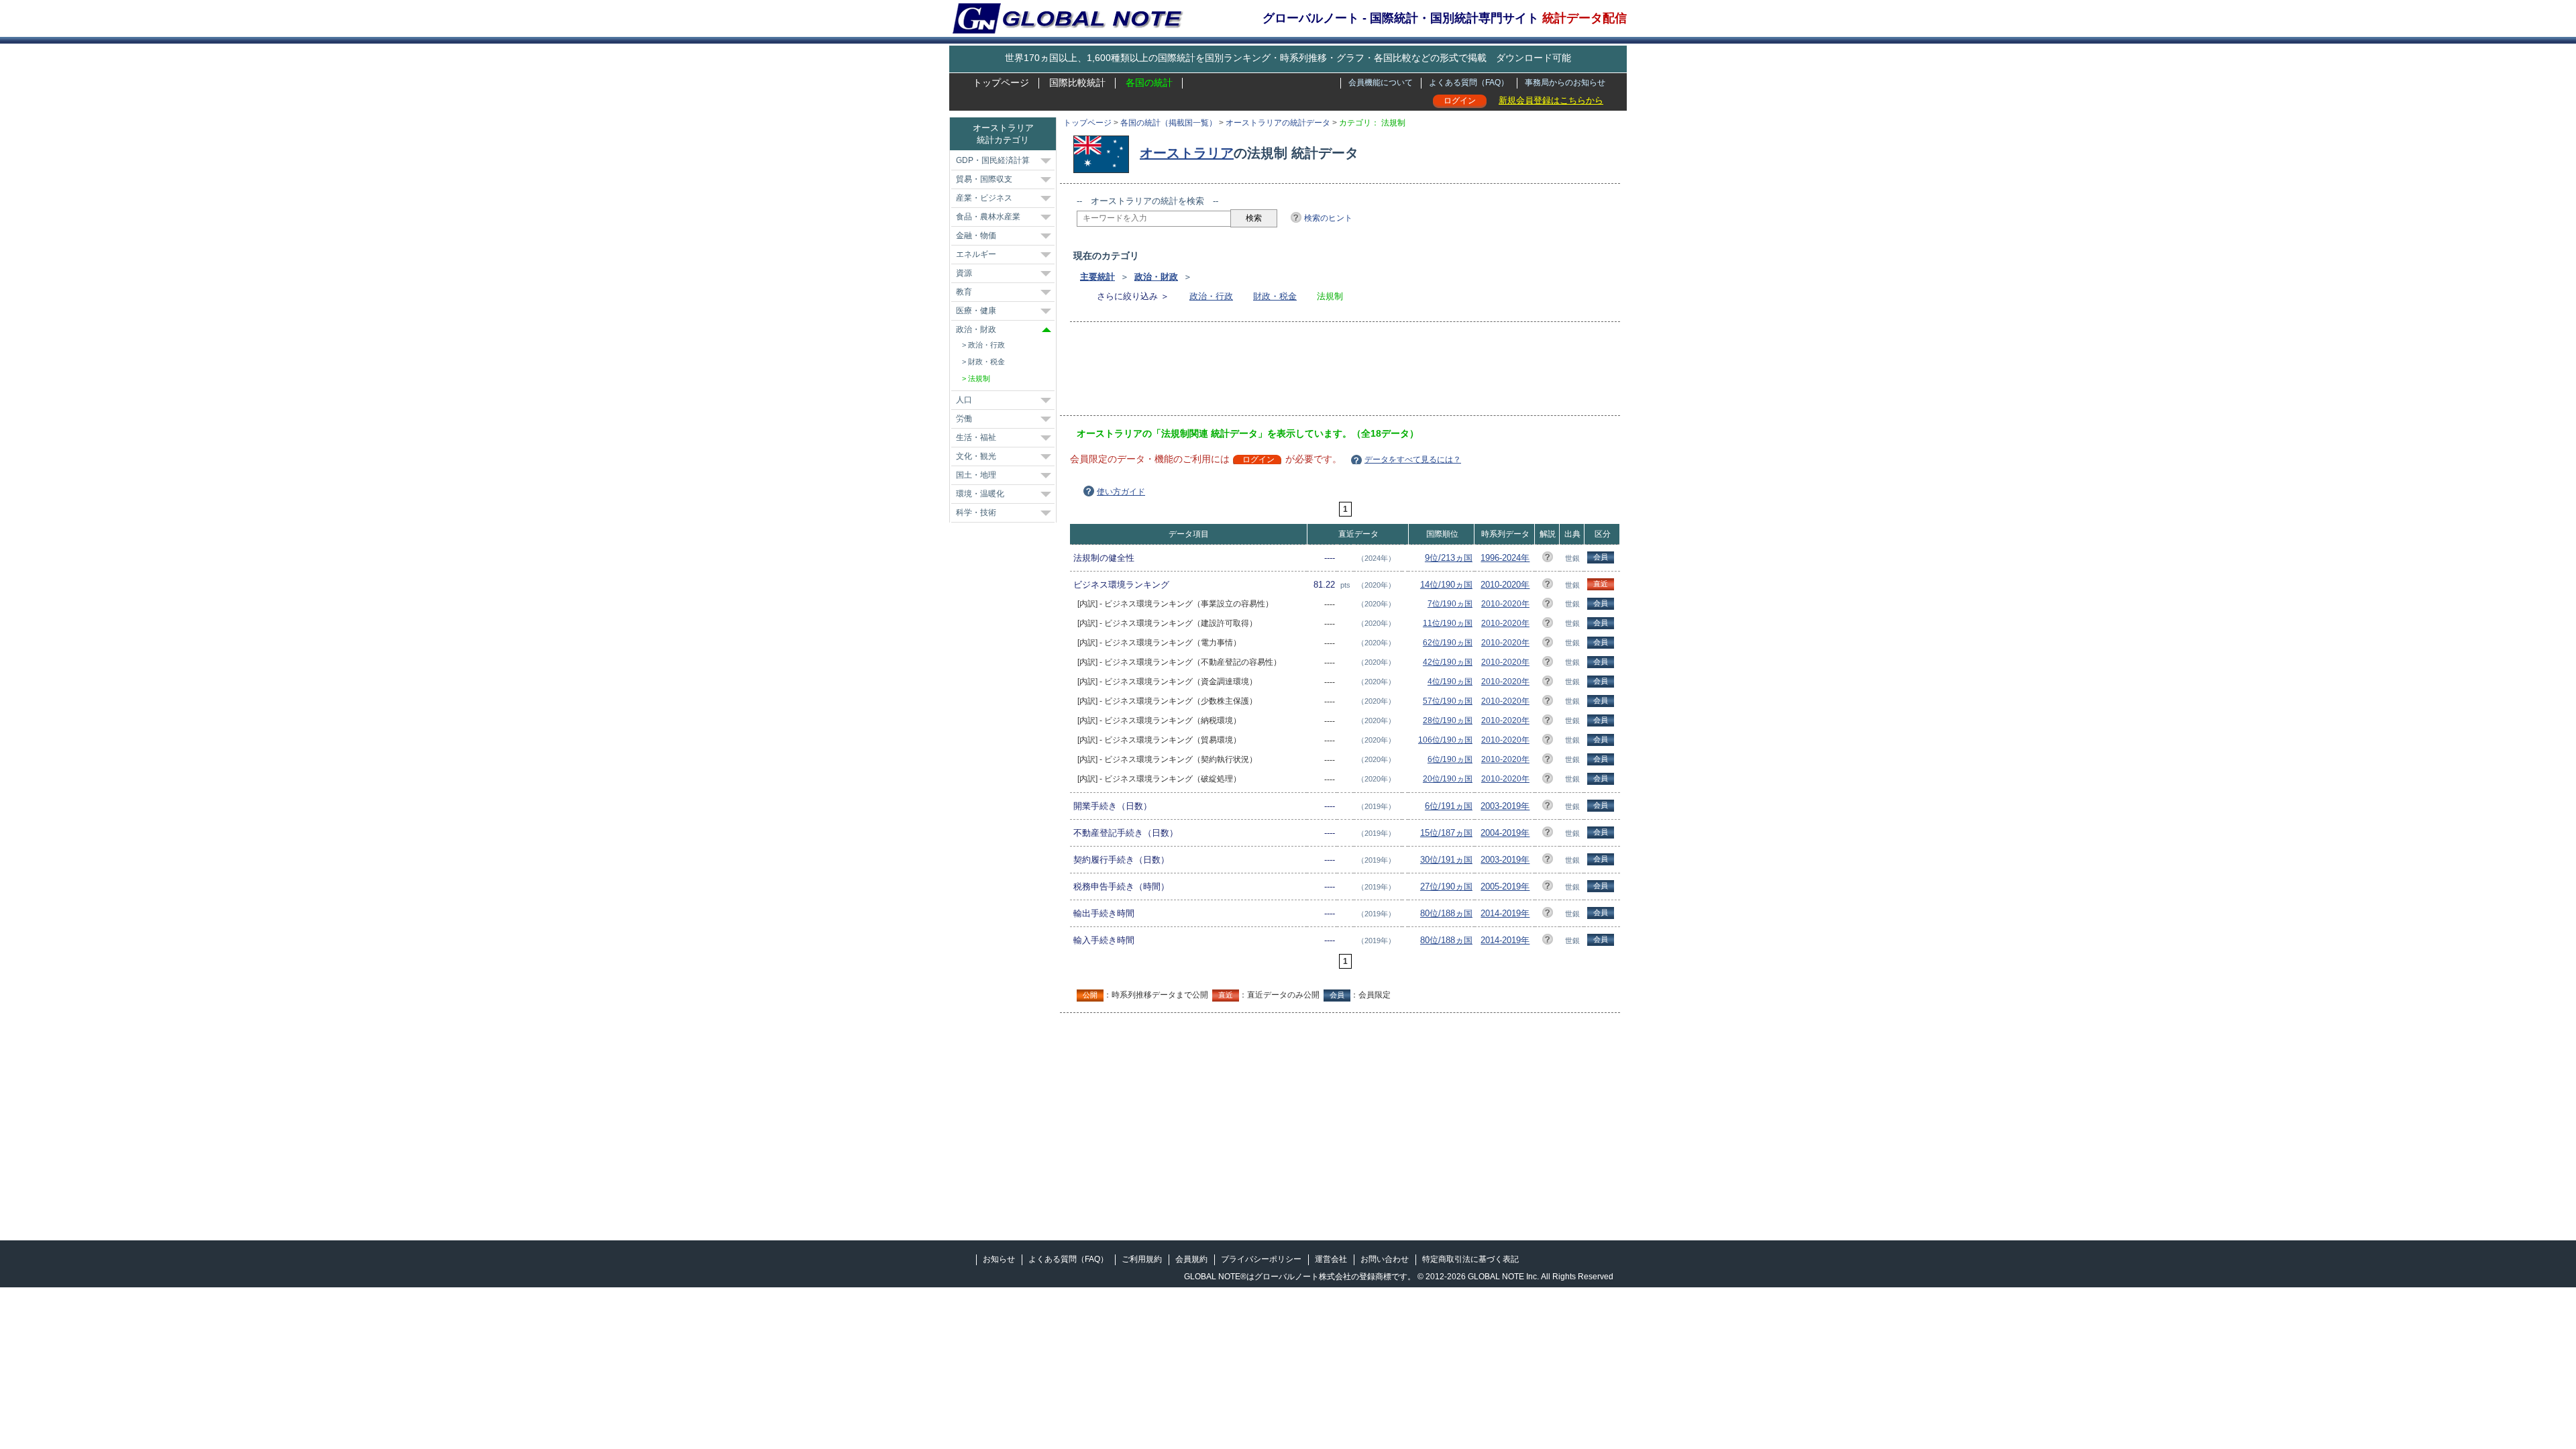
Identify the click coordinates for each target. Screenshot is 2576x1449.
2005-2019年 (1505, 887)
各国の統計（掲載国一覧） (1169, 123)
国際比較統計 (1077, 83)
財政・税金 (1275, 296)
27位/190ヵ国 (1446, 887)
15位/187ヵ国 (1446, 833)
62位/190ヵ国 (1448, 643)
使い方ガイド (1121, 492)
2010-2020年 (1505, 585)
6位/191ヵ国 (1449, 806)
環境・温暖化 (980, 494)
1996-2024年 (1505, 558)
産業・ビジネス (984, 198)
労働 (964, 419)
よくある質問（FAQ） (1469, 83)
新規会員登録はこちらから (1551, 100)
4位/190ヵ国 (1450, 682)
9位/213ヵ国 (1449, 558)
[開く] (1046, 161)
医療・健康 (976, 311)
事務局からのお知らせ (1565, 83)
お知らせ (999, 1259)
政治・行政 (1211, 296)
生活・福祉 (976, 437)
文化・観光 (976, 456)
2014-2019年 (1505, 913)
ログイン (1460, 101)
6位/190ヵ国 (1450, 759)
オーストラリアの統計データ (1278, 123)
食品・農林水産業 (988, 217)
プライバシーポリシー (1261, 1259)
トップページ (1001, 83)
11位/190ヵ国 (1448, 623)
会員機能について (1381, 83)
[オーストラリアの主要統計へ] (1105, 153)
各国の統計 (1149, 83)
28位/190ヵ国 (1448, 720)
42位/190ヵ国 (1448, 662)
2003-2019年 (1505, 806)
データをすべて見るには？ (1413, 460)
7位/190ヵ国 (1450, 604)
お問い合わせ (1385, 1259)
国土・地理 (976, 475)
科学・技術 (976, 513)
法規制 (979, 378)
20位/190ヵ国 (1448, 779)
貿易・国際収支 (984, 179)
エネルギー (976, 254)
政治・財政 (1156, 277)
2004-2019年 (1505, 833)
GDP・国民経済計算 (993, 160)
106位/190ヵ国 (1445, 740)
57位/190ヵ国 (1448, 701)
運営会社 (1331, 1259)
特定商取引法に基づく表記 (1470, 1259)
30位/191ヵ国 (1446, 860)
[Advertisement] (1321, 373)
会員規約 (1191, 1259)
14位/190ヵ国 (1446, 585)
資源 (964, 273)
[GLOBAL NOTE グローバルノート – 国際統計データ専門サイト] (1069, 31)
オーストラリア (1187, 153)
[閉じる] (1046, 330)
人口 (964, 400)
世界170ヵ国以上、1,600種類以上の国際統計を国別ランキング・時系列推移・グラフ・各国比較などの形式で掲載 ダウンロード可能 (1288, 58)
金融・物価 (976, 235)
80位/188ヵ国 (1446, 913)
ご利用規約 (1142, 1259)
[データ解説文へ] (1548, 559)
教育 (964, 292)
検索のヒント (1328, 218)
